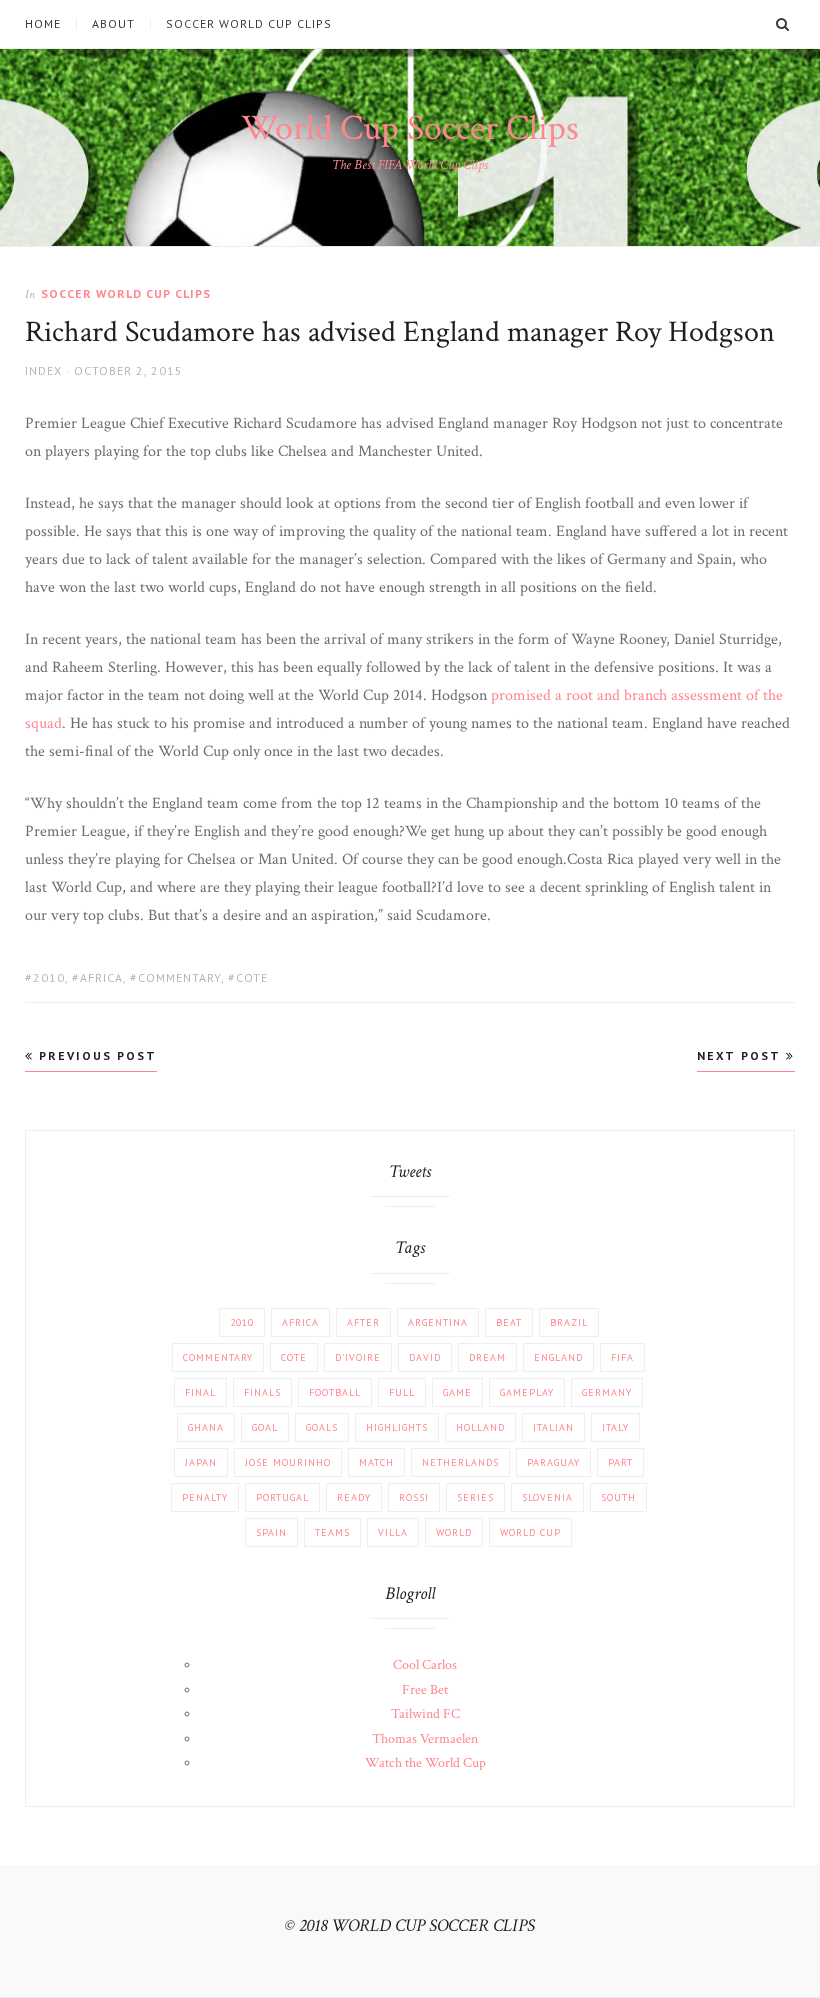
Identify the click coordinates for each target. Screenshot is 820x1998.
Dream (487, 1357)
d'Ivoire (358, 1357)
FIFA (622, 1357)
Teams (332, 1532)
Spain (271, 1532)
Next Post (741, 1055)
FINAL (200, 1392)
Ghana (206, 1427)
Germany (607, 1392)
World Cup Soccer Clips (410, 128)
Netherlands (460, 1462)
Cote (252, 977)
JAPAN (201, 1462)
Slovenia (547, 1497)
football (335, 1392)
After (363, 1322)
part (620, 1462)
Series (475, 1497)
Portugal (282, 1497)
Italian (553, 1427)
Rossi (414, 1497)
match (376, 1462)
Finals (262, 1392)
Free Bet (425, 1690)
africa (101, 977)
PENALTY (205, 1497)
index (43, 370)
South (618, 1497)
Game (457, 1392)
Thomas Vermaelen (425, 1739)
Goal (265, 1427)
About (113, 24)
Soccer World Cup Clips (249, 24)
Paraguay (553, 1462)
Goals (322, 1427)
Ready (354, 1497)
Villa (393, 1532)
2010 (49, 977)
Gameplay (527, 1392)
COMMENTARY (179, 977)
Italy (615, 1427)
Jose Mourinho (288, 1462)
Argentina (438, 1322)
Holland (480, 1427)
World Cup (530, 1532)
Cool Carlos (425, 1665)
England (558, 1357)
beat (509, 1322)
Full (402, 1392)
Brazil (569, 1322)
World (454, 1532)
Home (43, 24)
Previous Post (95, 1055)
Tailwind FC (425, 1714)
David (425, 1357)
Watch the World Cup (425, 1763)
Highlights (397, 1427)
